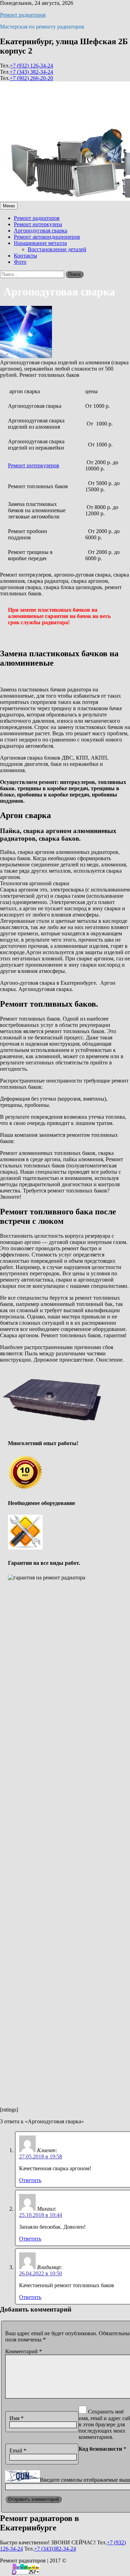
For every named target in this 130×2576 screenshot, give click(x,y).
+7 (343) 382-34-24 (31, 72)
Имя (16, 2418)
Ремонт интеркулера (38, 224)
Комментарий (24, 2351)
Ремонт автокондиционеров (47, 237)
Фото (20, 262)
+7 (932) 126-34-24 (31, 66)
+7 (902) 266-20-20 (31, 78)
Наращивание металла (40, 243)
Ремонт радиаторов (23, 15)
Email (18, 2451)
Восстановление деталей (57, 249)
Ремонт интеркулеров (34, 465)
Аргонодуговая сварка (41, 231)
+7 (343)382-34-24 (55, 2549)
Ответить (30, 2180)
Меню (9, 206)
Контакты (25, 256)
